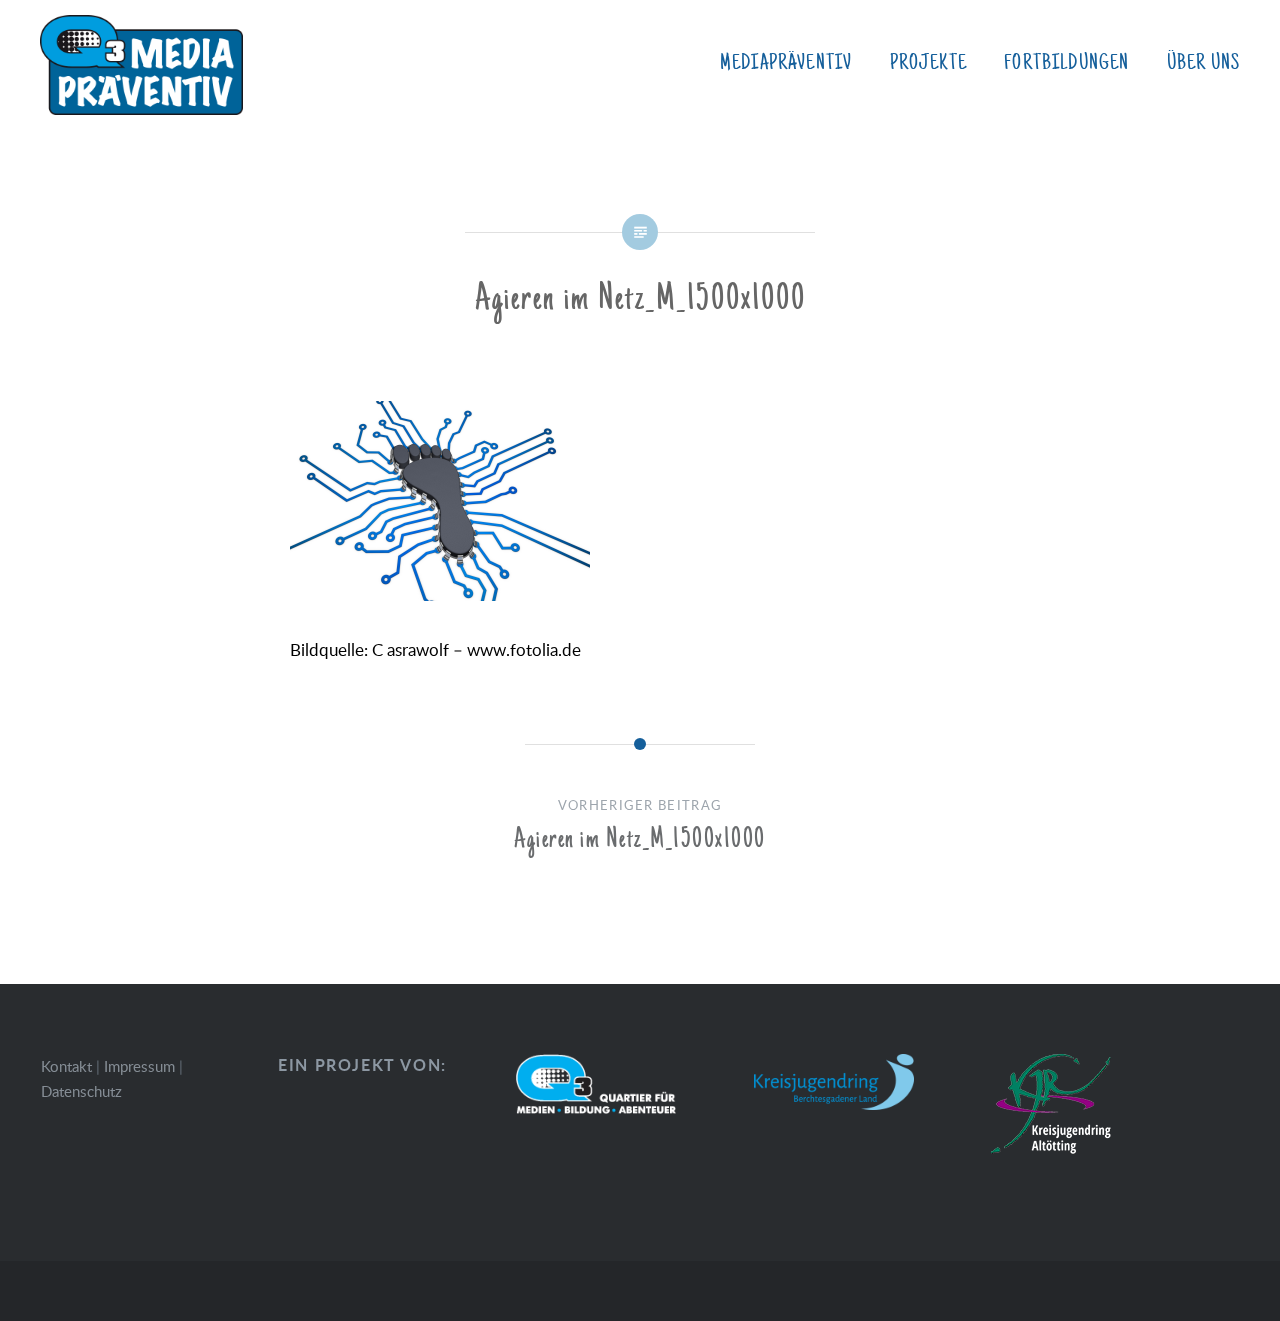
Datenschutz (81, 1091)
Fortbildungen (1066, 63)
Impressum (139, 1066)
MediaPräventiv (786, 63)
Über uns (1203, 63)
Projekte (928, 63)
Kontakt (66, 1066)
